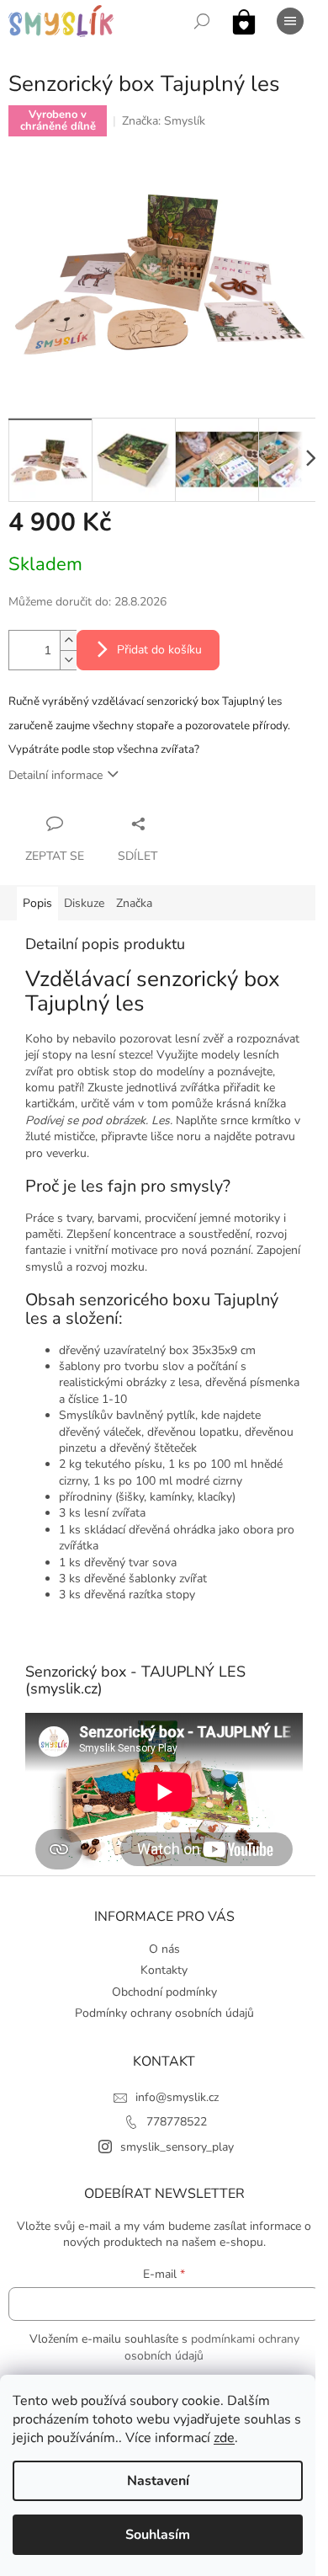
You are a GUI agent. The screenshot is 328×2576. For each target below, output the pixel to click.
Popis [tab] (37, 903)
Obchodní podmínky (164, 1992)
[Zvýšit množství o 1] (68, 640)
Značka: (164, 121)
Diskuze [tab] (84, 903)
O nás (164, 1949)
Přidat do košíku (159, 650)
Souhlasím (158, 2535)
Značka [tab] (134, 903)
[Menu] (290, 21)
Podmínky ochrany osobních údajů (164, 2013)
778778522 (177, 2122)
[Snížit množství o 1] (68, 660)
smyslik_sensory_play (177, 2147)
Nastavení (158, 2481)
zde (224, 2438)
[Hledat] (202, 21)
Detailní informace (56, 775)
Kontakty (164, 1970)
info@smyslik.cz (177, 2097)
